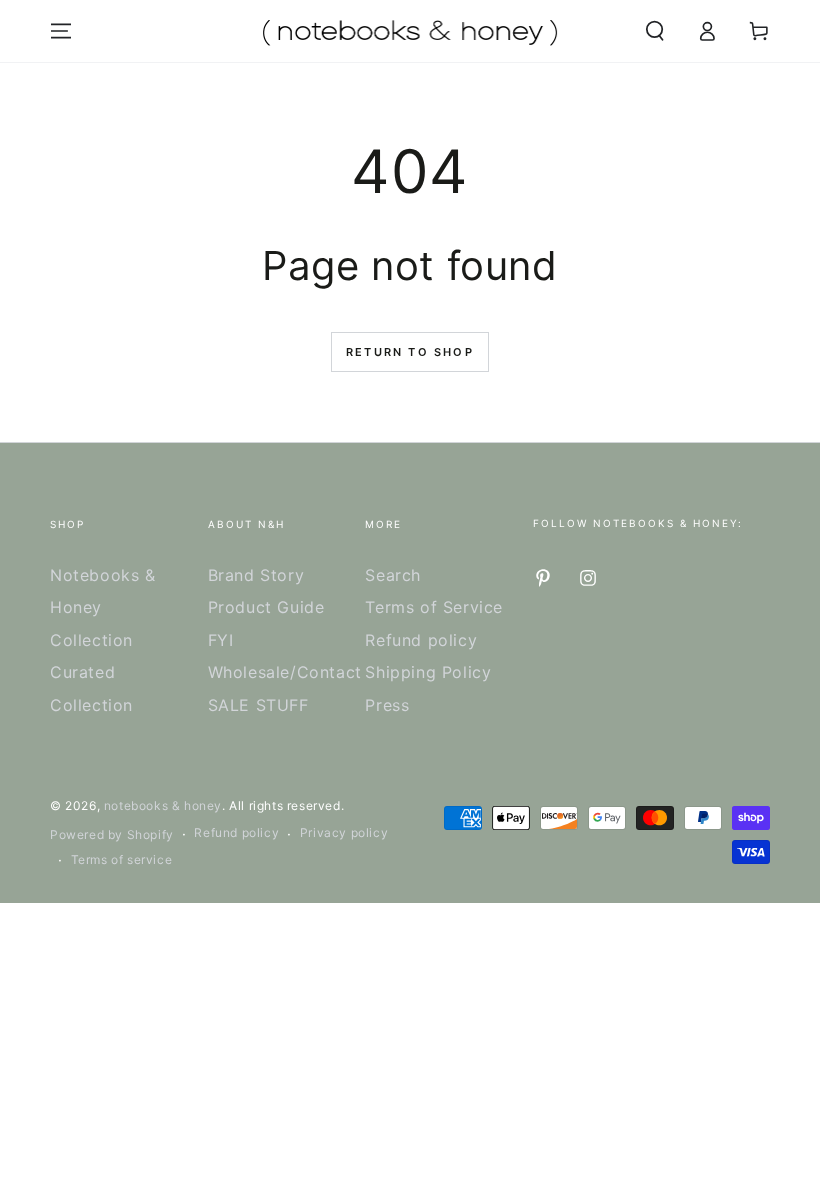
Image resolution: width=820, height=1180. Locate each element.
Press (387, 705)
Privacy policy (344, 832)
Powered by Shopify (112, 834)
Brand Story (256, 575)
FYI (221, 640)
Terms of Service (434, 607)
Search (393, 575)
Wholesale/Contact (285, 672)
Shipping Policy (428, 672)
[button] (655, 31)
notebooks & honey (163, 805)
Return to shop (410, 352)
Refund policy (421, 640)
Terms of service (122, 859)
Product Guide (266, 607)
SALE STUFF (258, 705)
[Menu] (61, 31)
